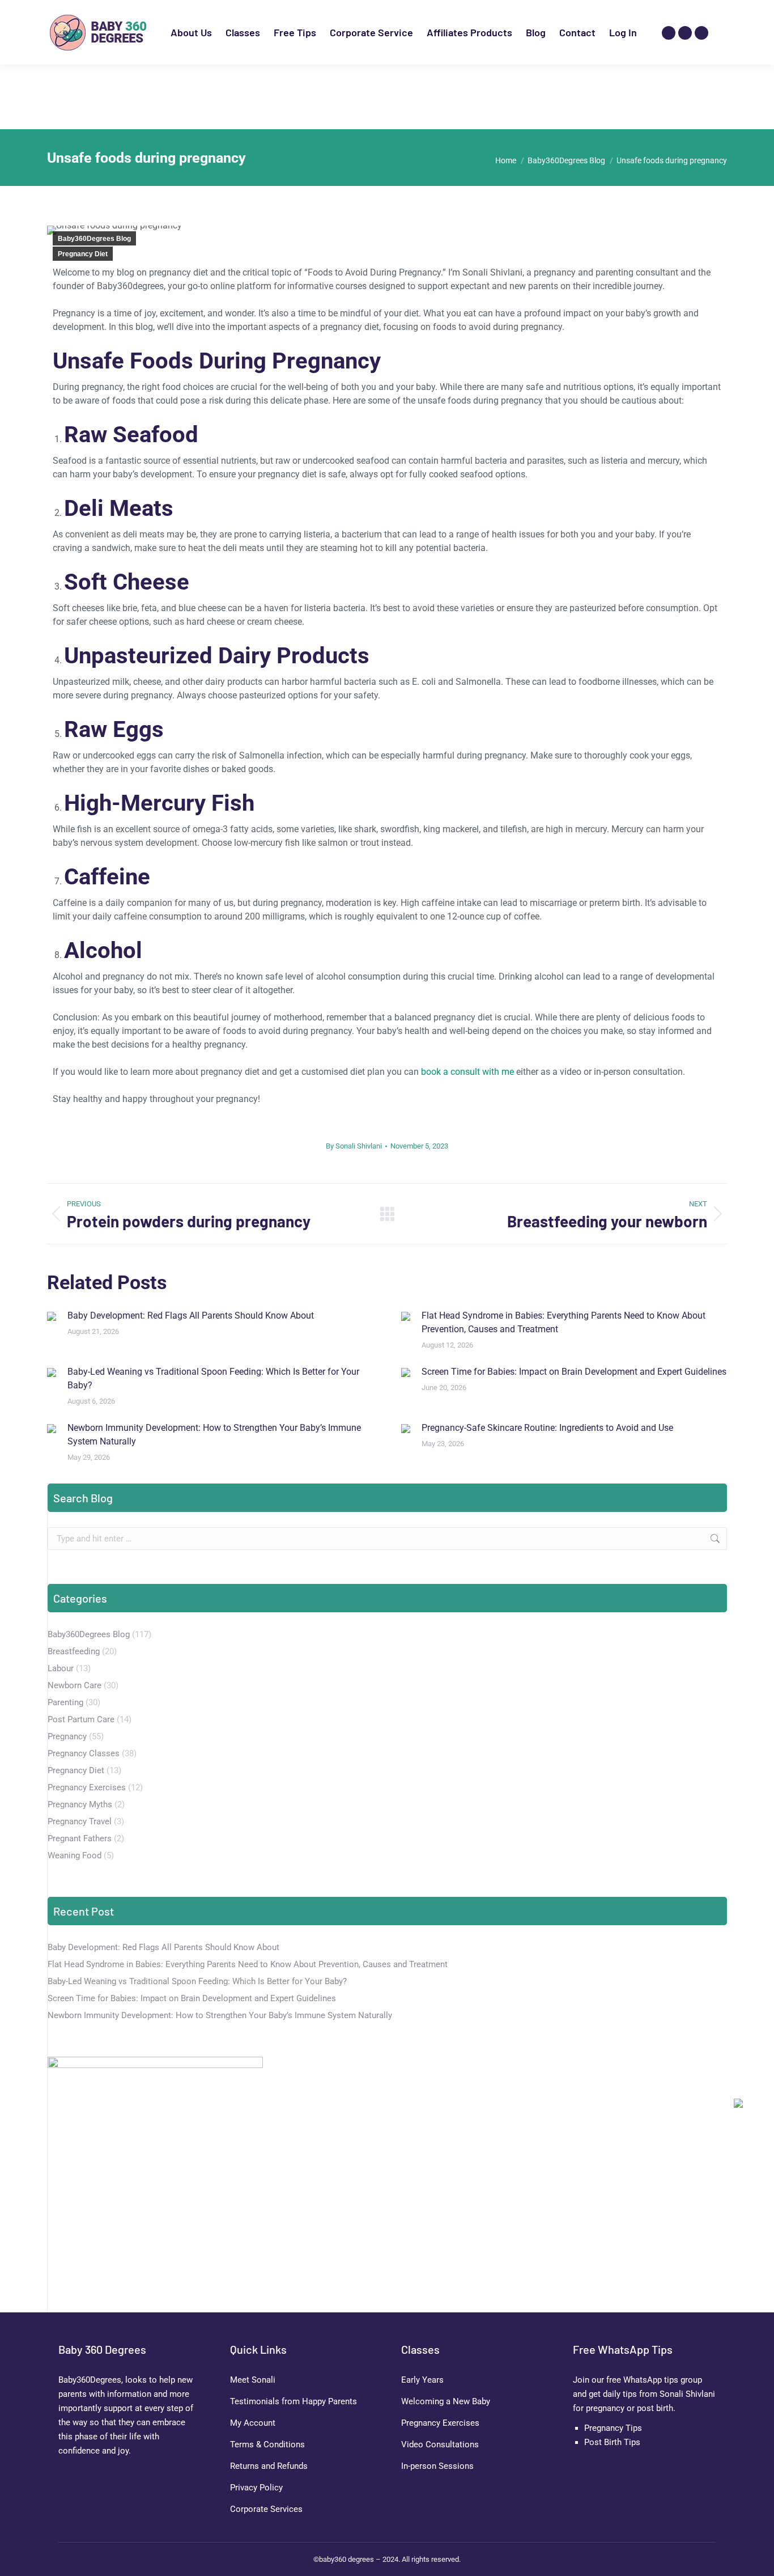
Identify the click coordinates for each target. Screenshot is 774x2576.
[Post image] (52, 1316)
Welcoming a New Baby (446, 2401)
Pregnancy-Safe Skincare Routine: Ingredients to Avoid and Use (547, 1428)
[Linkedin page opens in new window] (701, 33)
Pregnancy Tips (613, 2428)
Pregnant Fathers (80, 1838)
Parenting (65, 1702)
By (354, 1146)
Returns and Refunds (269, 2466)
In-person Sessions (437, 2466)
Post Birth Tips (612, 2442)
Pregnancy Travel (80, 1821)
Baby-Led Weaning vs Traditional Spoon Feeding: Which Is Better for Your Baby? (213, 1378)
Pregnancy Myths (80, 1804)
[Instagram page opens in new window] (669, 33)
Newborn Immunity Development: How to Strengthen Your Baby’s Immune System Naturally (214, 1435)
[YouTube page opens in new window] (685, 33)
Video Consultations (440, 2444)
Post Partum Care (81, 1719)
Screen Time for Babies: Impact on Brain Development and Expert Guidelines (574, 1372)
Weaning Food (75, 1855)
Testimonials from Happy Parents (294, 2401)
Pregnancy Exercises (87, 1787)
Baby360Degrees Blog (94, 239)
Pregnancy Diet (83, 254)
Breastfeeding (74, 1651)
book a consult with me (467, 1072)
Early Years (422, 2380)
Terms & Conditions (267, 2444)
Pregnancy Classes (84, 1753)
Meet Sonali (253, 2380)
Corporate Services (266, 2509)
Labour (61, 1668)
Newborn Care (75, 1685)
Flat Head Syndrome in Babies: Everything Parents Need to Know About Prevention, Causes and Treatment (564, 1322)
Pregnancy (67, 1736)
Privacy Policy (256, 2488)
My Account (253, 2423)
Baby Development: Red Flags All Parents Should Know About (191, 1315)
